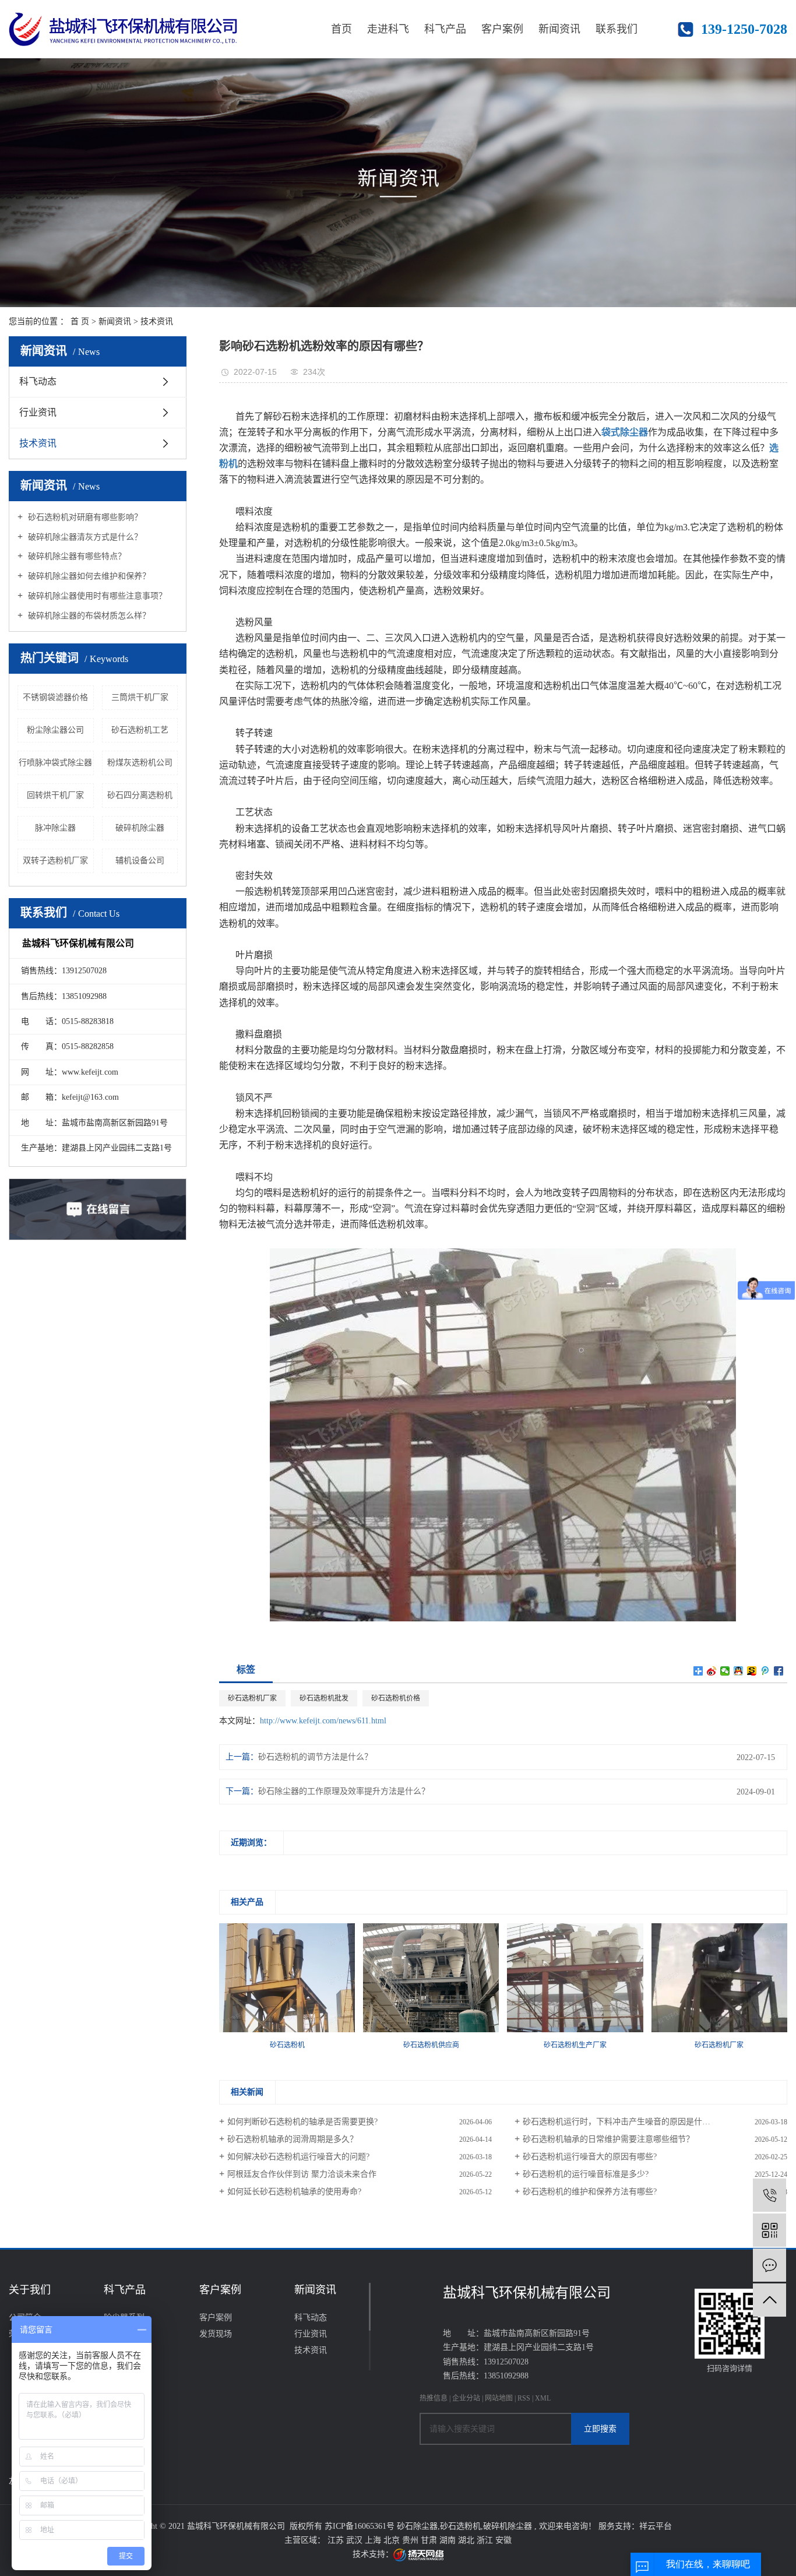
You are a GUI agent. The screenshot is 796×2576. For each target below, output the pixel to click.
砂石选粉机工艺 (140, 730)
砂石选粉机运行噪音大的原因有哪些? (590, 2157)
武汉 (355, 2540)
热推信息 (434, 2398)
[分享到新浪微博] (712, 1671)
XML (543, 2398)
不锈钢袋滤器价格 (55, 697)
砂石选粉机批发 (324, 1698)
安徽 (503, 2540)
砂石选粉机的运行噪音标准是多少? (586, 2174)
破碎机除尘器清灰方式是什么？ (84, 537)
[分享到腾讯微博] (765, 1671)
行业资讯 (38, 412)
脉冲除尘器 (55, 828)
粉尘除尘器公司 (55, 730)
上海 (374, 2540)
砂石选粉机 (460, 2526)
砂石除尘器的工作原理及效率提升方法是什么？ (344, 1791)
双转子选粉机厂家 (55, 861)
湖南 (449, 2540)
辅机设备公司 (140, 861)
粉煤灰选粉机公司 (140, 763)
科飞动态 (38, 381)
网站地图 (500, 2398)
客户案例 (502, 29)
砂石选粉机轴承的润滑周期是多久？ (293, 2139)
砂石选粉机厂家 (252, 1698)
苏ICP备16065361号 (360, 2526)
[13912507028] (769, 2195)
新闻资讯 (559, 29)
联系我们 (617, 29)
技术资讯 (157, 321)
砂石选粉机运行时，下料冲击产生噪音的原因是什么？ (621, 2122)
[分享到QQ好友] (739, 1671)
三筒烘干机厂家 (140, 697)
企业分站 (466, 2398)
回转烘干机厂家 (55, 795)
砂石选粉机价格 (396, 1698)
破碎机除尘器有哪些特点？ (76, 556)
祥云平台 (656, 2526)
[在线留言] (769, 2265)
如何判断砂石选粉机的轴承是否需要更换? (302, 2122)
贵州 (411, 2540)
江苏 (337, 2540)
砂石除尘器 (417, 2526)
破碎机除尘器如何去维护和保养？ (88, 576)
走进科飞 (388, 29)
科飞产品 (445, 29)
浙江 (486, 2540)
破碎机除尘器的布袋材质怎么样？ (88, 616)
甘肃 (430, 2540)
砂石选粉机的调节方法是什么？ (315, 1757)
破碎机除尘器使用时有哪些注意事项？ (96, 596)
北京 (393, 2540)
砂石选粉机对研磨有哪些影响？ (84, 517)
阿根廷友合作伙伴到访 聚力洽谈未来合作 (302, 2174)
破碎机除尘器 (140, 828)
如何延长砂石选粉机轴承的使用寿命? (294, 2192)
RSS (524, 2398)
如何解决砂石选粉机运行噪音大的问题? (298, 2157)
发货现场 (216, 2334)
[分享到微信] (725, 1671)
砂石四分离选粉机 (140, 795)
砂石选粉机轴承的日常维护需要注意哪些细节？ (608, 2139)
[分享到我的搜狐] (752, 1671)
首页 (341, 29)
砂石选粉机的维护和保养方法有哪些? (590, 2192)
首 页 (80, 321)
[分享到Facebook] (779, 1671)
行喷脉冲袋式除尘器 (55, 763)
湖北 (467, 2540)
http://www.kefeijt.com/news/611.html (323, 1721)
